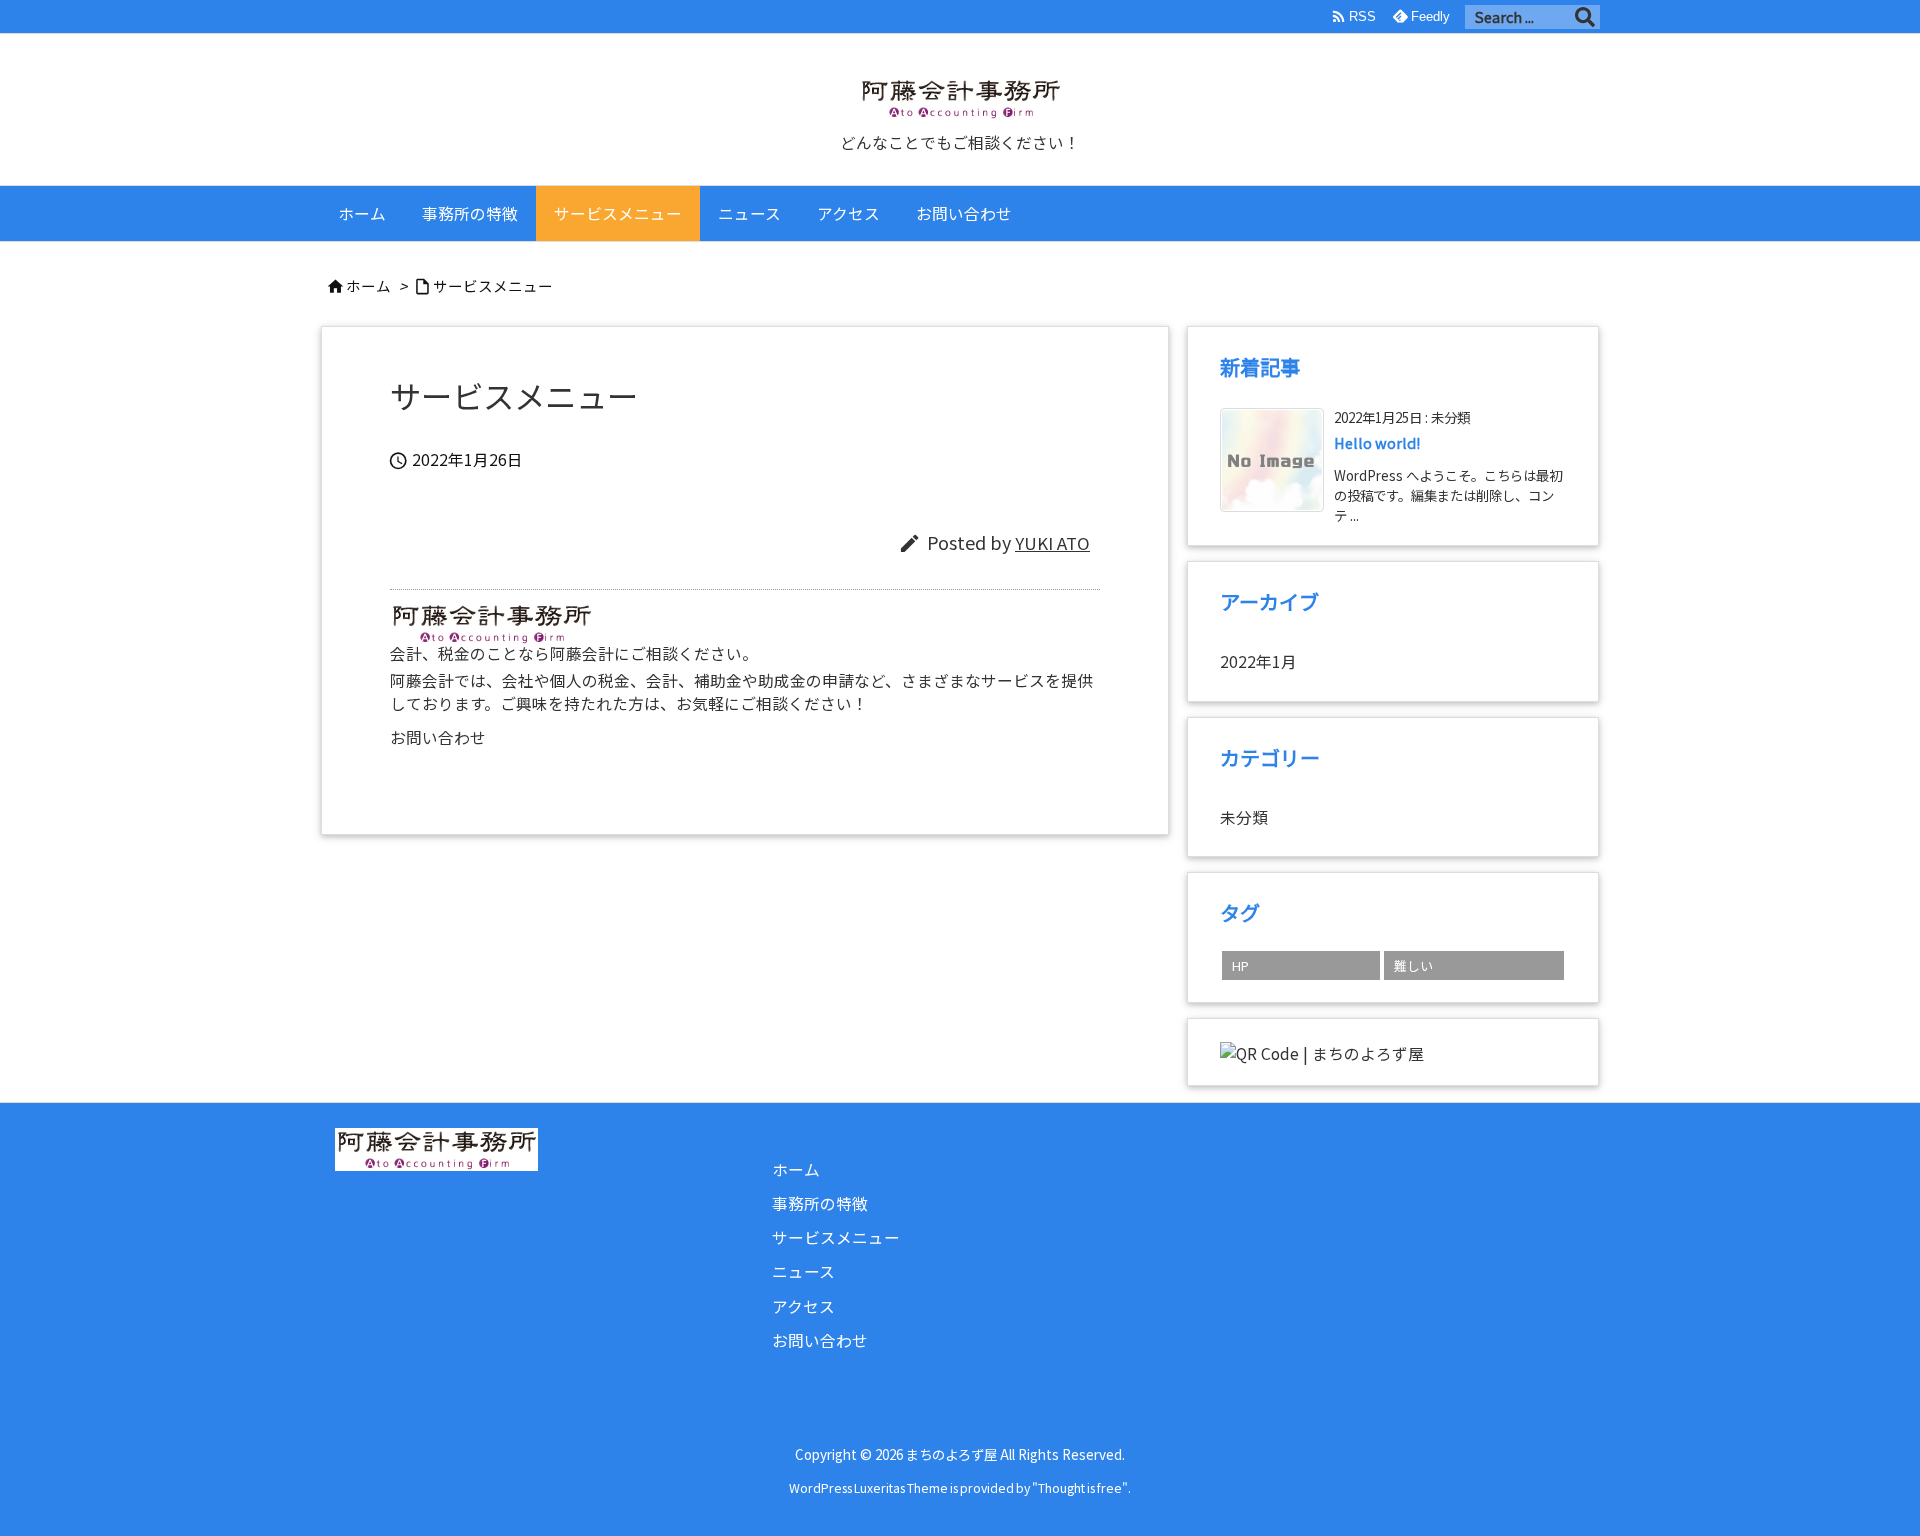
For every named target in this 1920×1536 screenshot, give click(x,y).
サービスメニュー (493, 285)
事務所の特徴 (820, 1203)
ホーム (368, 285)
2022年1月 (1258, 661)
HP (1240, 965)
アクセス (803, 1306)
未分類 (1244, 817)
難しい (1413, 965)
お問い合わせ (438, 737)
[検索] (1585, 17)
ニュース (803, 1271)
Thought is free (1080, 1488)
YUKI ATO (1052, 543)
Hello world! (1377, 442)
